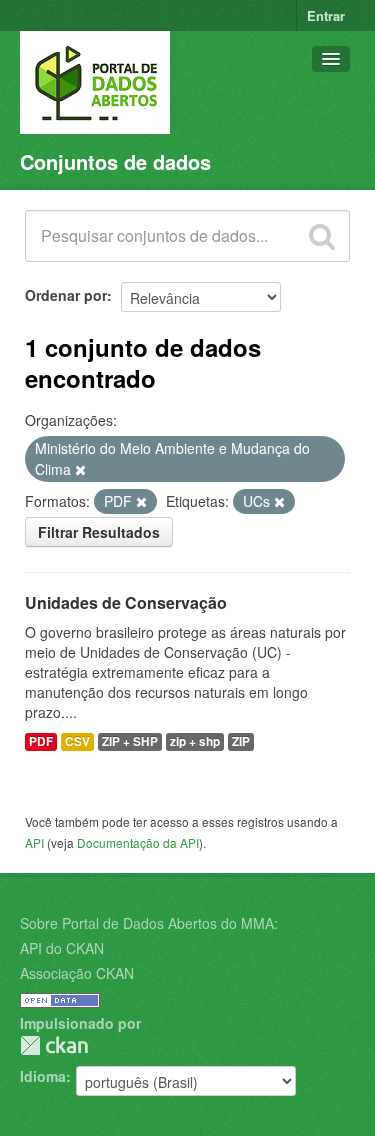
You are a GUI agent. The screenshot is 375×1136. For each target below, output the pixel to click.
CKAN (54, 1045)
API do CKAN (62, 948)
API (34, 842)
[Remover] (80, 470)
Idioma (43, 1076)
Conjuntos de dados (115, 161)
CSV (77, 741)
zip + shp (195, 741)
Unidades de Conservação (126, 602)
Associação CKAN (77, 973)
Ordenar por (66, 295)
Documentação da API (138, 842)
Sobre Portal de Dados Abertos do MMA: (149, 923)
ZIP (241, 741)
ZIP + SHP (130, 741)
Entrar (326, 15)
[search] (322, 236)
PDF (41, 741)
